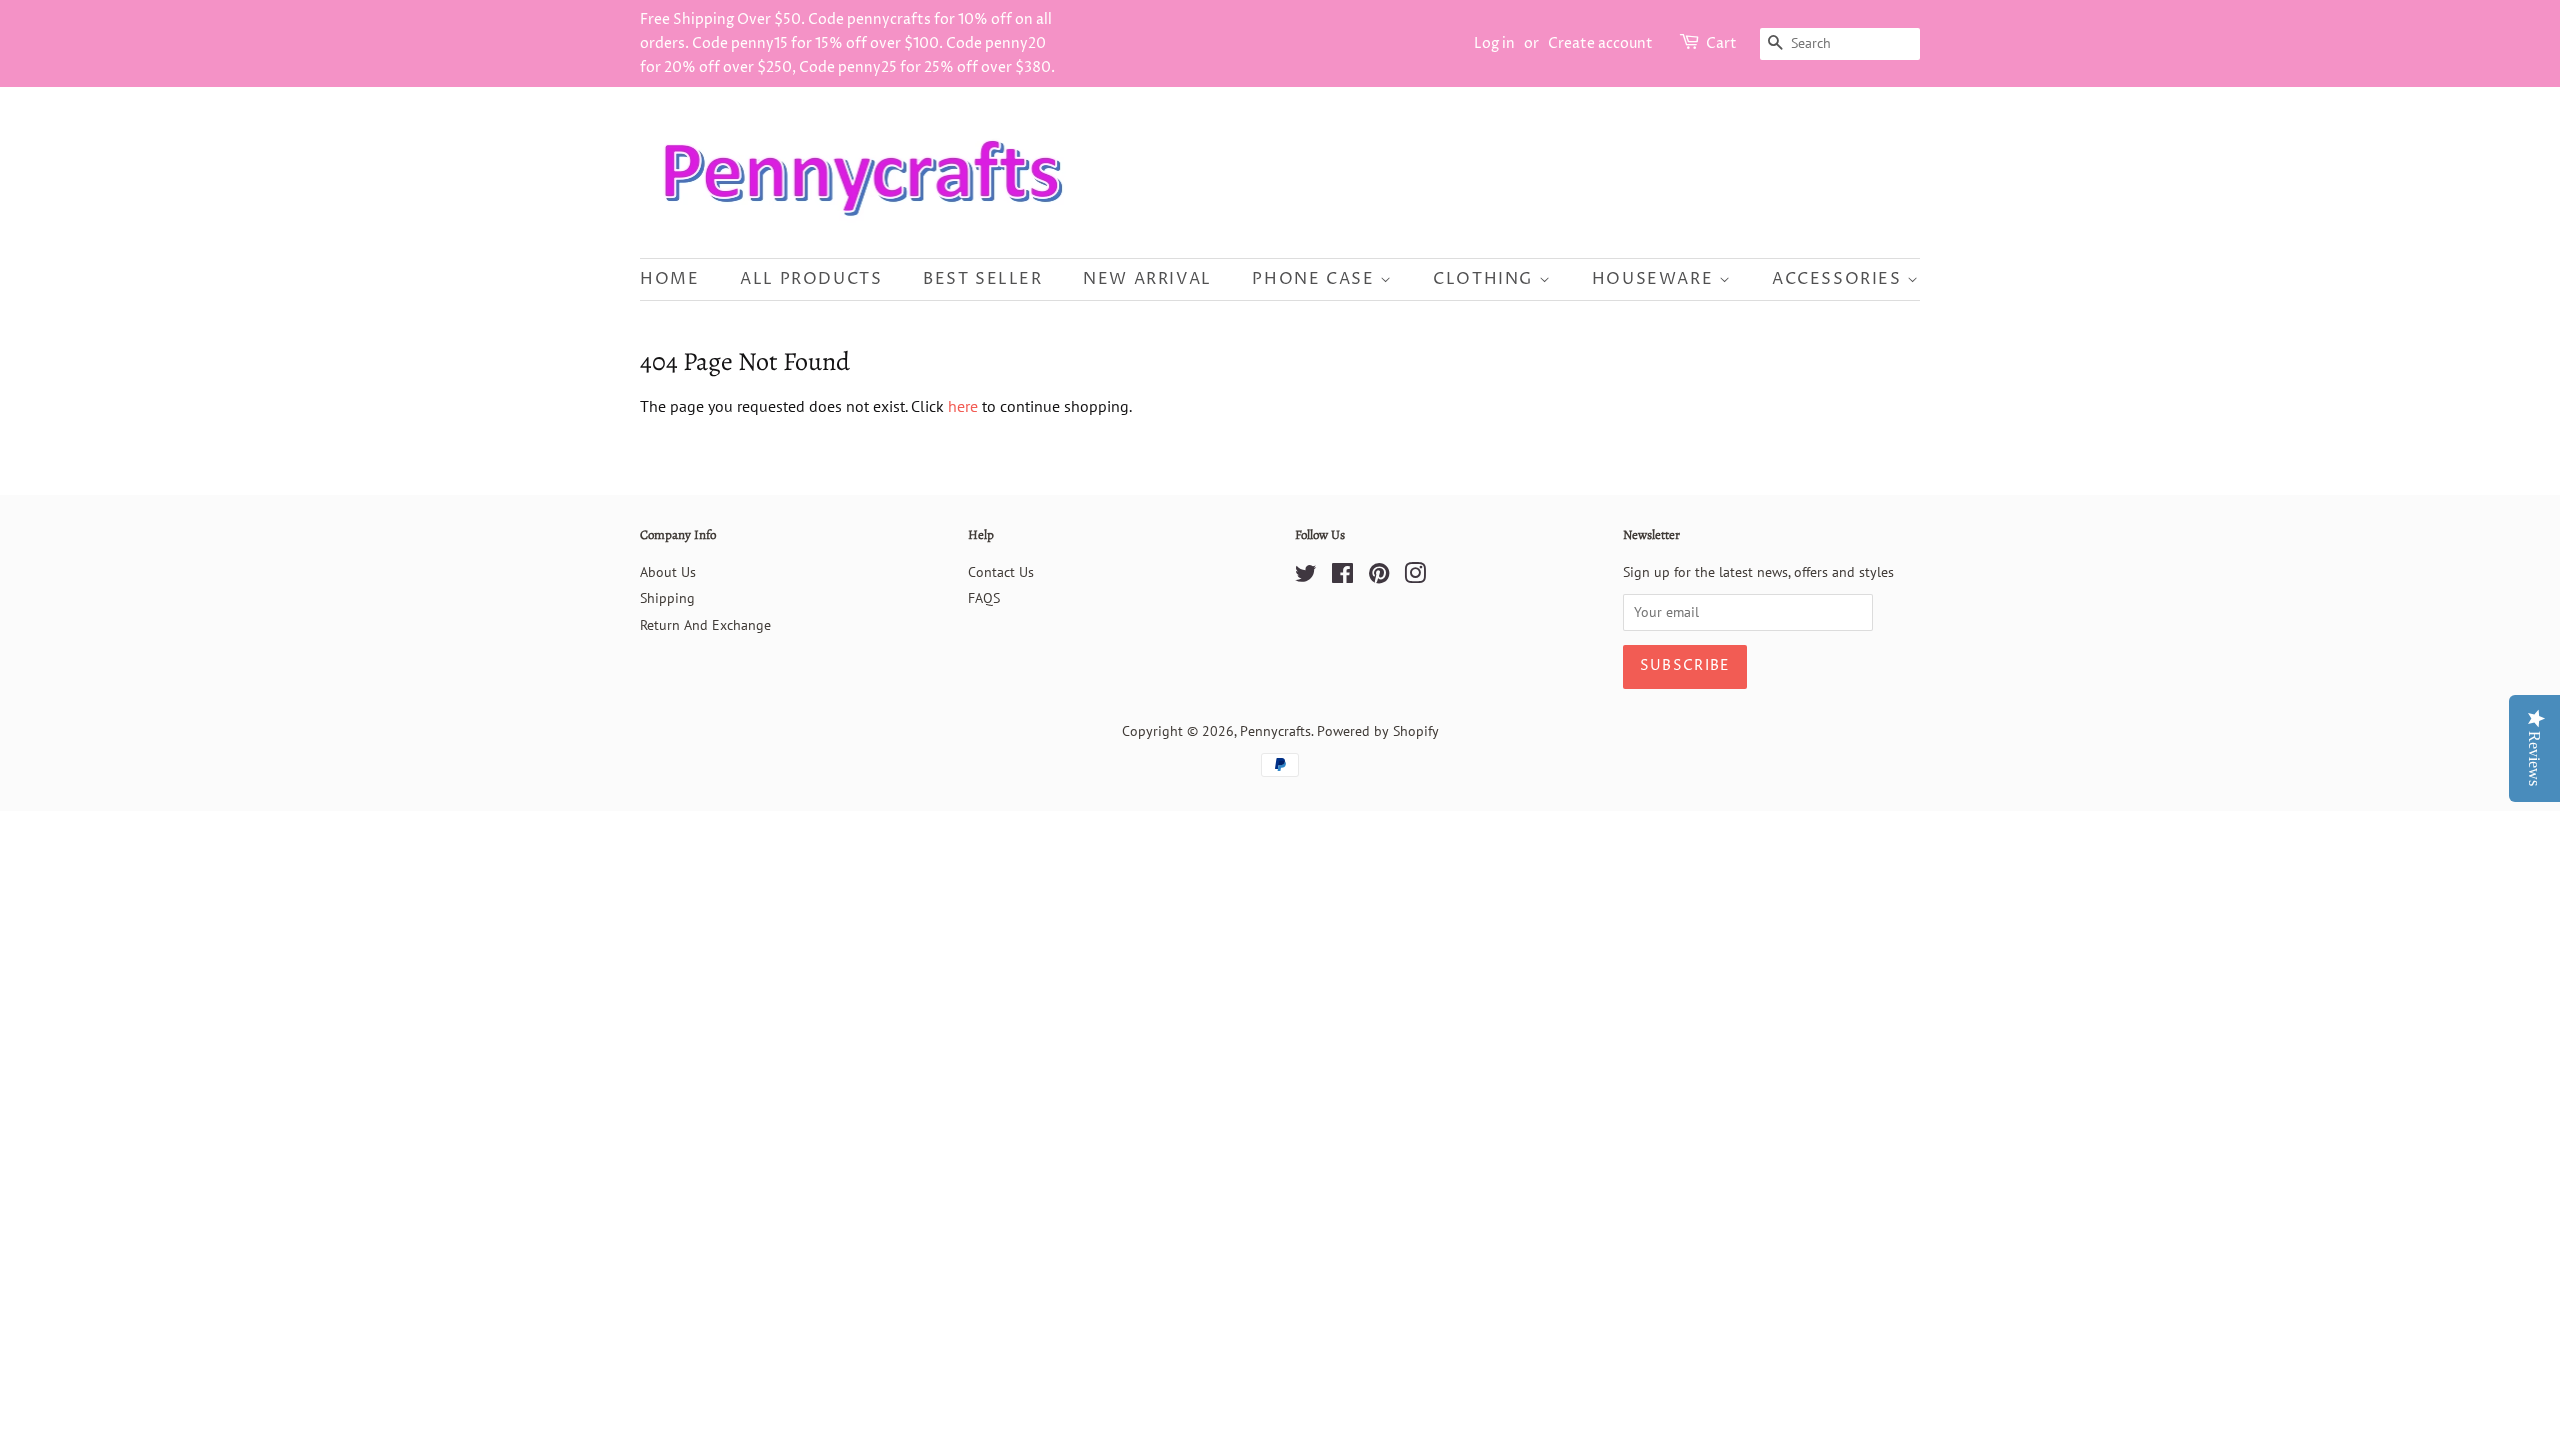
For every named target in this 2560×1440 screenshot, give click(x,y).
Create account (1600, 43)
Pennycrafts (1275, 731)
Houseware (1655, 279)
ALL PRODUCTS (811, 279)
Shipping (667, 598)
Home (669, 279)
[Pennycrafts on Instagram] (1415, 577)
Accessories (1839, 279)
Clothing (1485, 279)
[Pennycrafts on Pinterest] (1379, 577)
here (963, 406)
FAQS (984, 598)
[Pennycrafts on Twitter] (1306, 577)
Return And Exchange (705, 625)
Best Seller (983, 279)
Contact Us (1001, 572)
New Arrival (1147, 279)
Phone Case (1316, 279)
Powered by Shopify (1378, 731)
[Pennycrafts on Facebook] (1342, 577)
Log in (1494, 43)
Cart (1721, 43)
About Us (668, 572)
